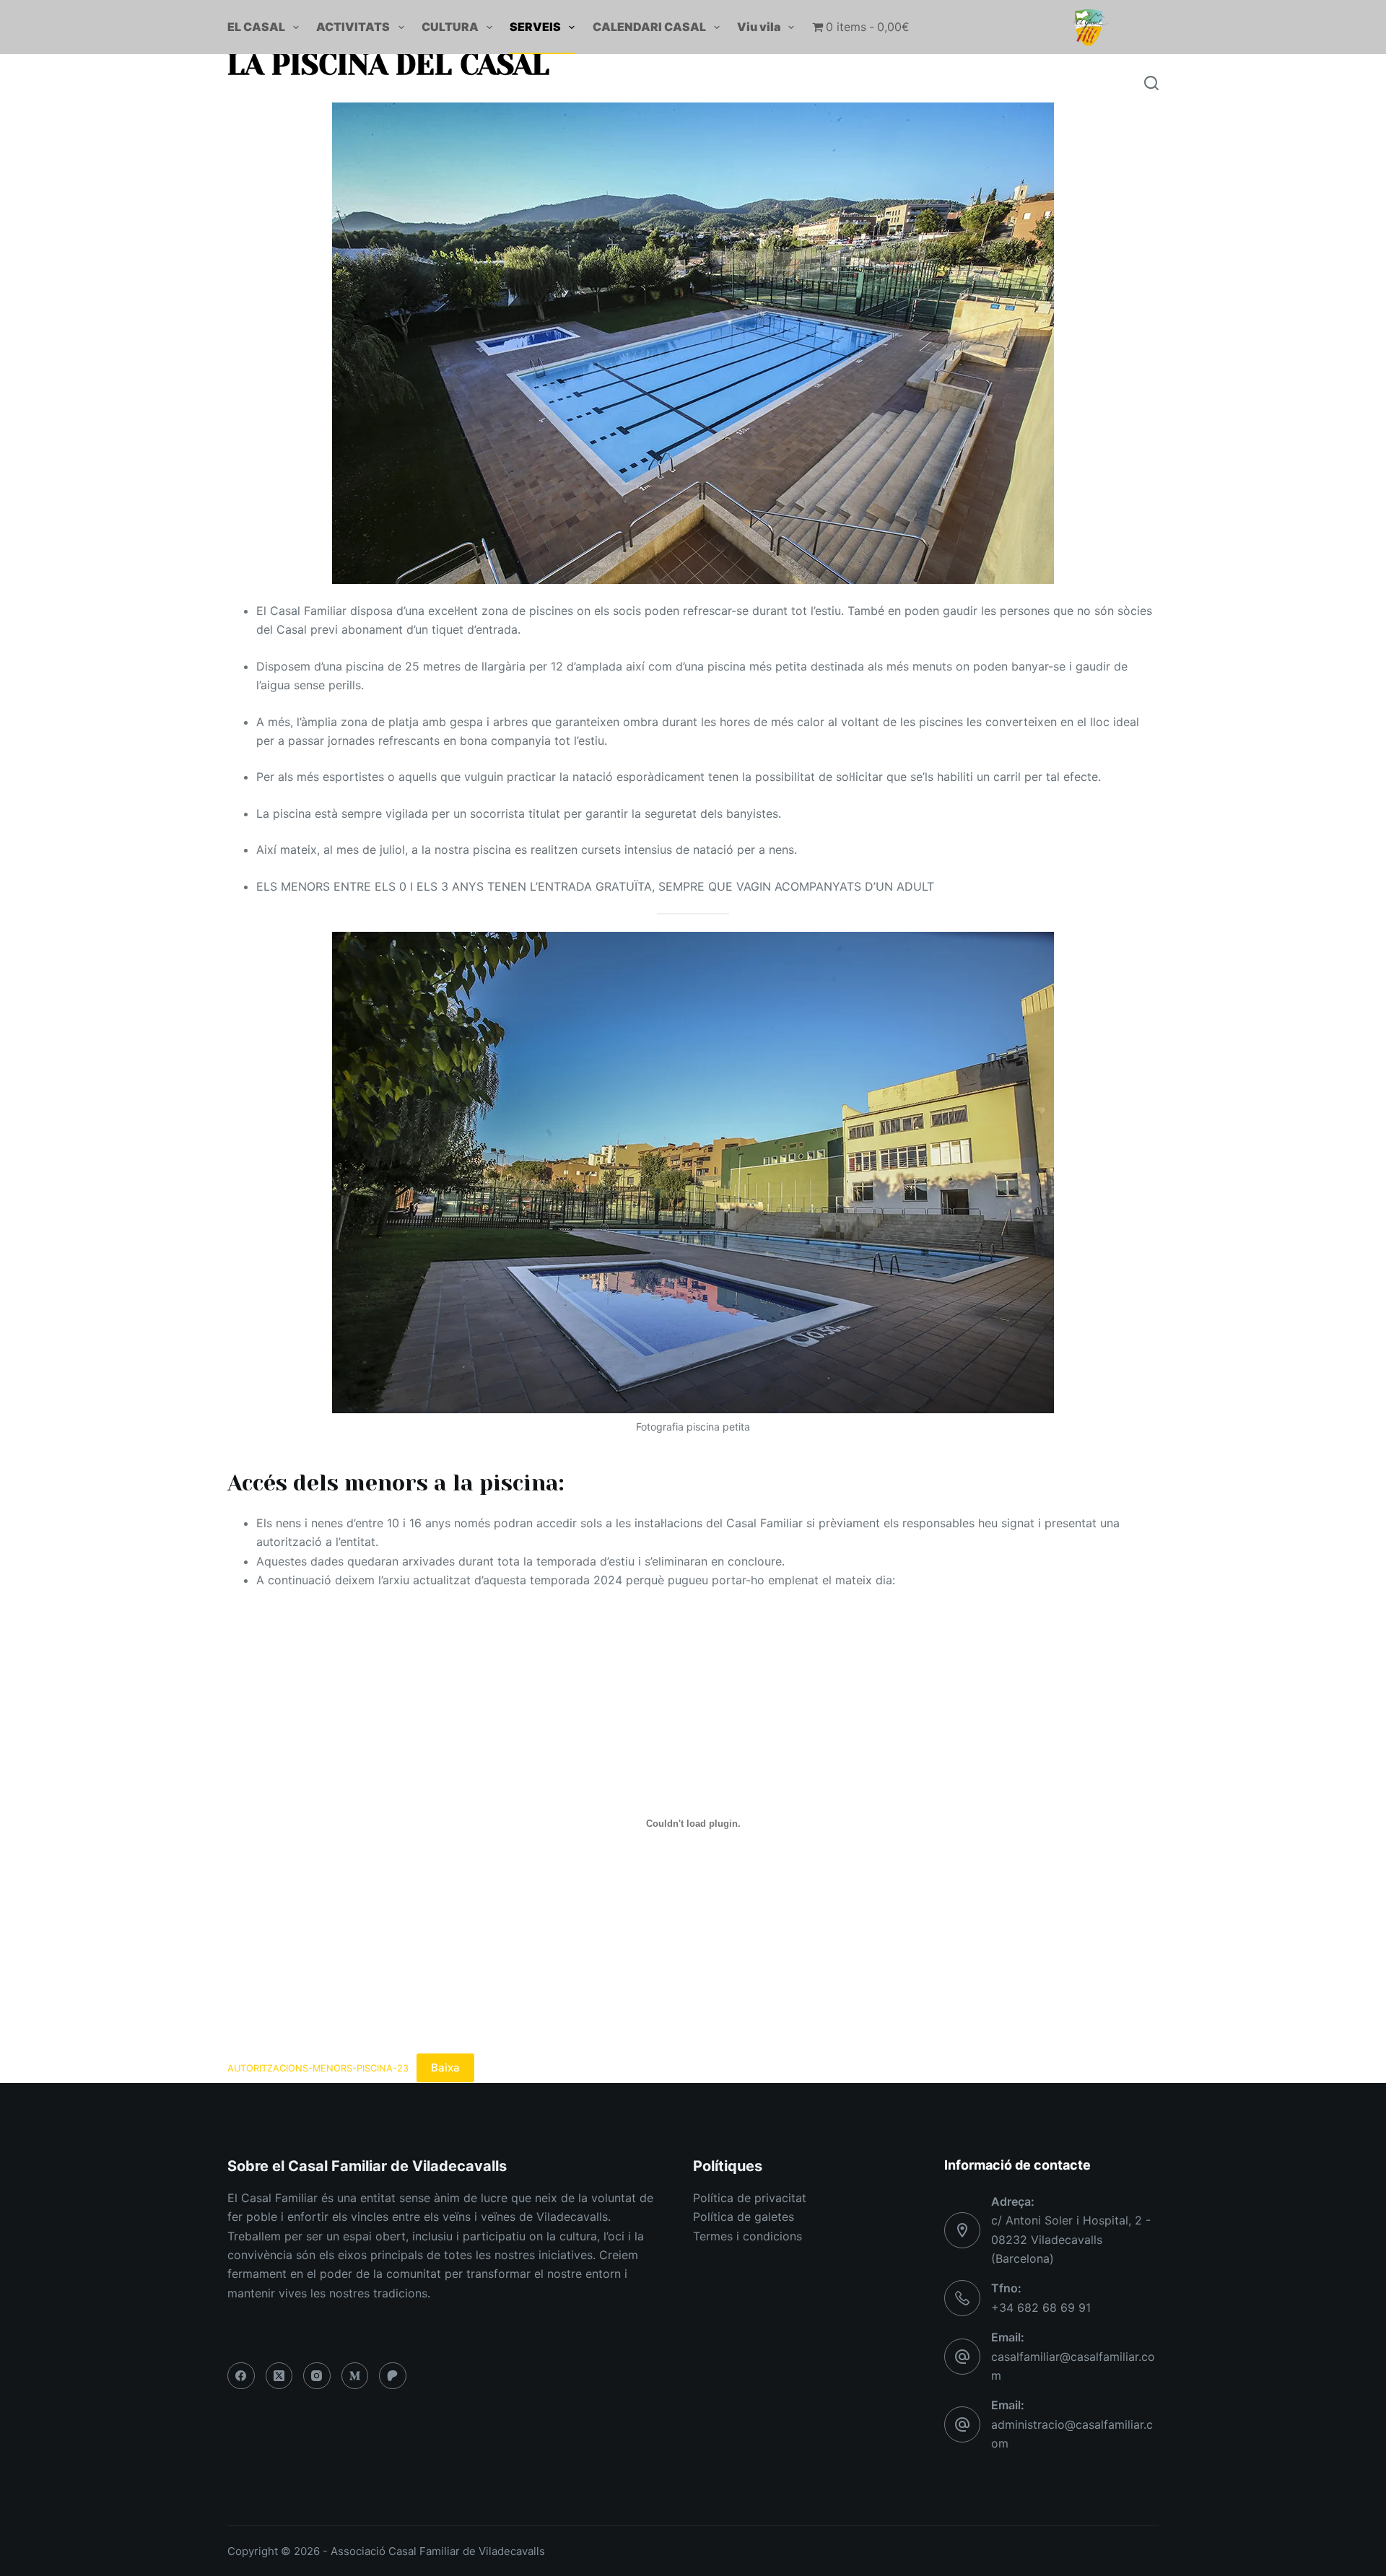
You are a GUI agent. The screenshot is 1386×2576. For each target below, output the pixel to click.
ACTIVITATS (353, 27)
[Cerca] (1151, 83)
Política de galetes (744, 2217)
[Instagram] (317, 2376)
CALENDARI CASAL (649, 27)
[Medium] (355, 2376)
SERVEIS (535, 27)
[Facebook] (241, 2376)
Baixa (445, 2068)
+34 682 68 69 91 (1041, 2308)
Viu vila (759, 27)
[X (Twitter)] (279, 2376)
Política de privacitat (750, 2198)
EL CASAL (256, 27)
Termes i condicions (748, 2236)
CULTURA (450, 27)
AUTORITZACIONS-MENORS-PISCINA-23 (318, 2068)
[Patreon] (393, 2376)
